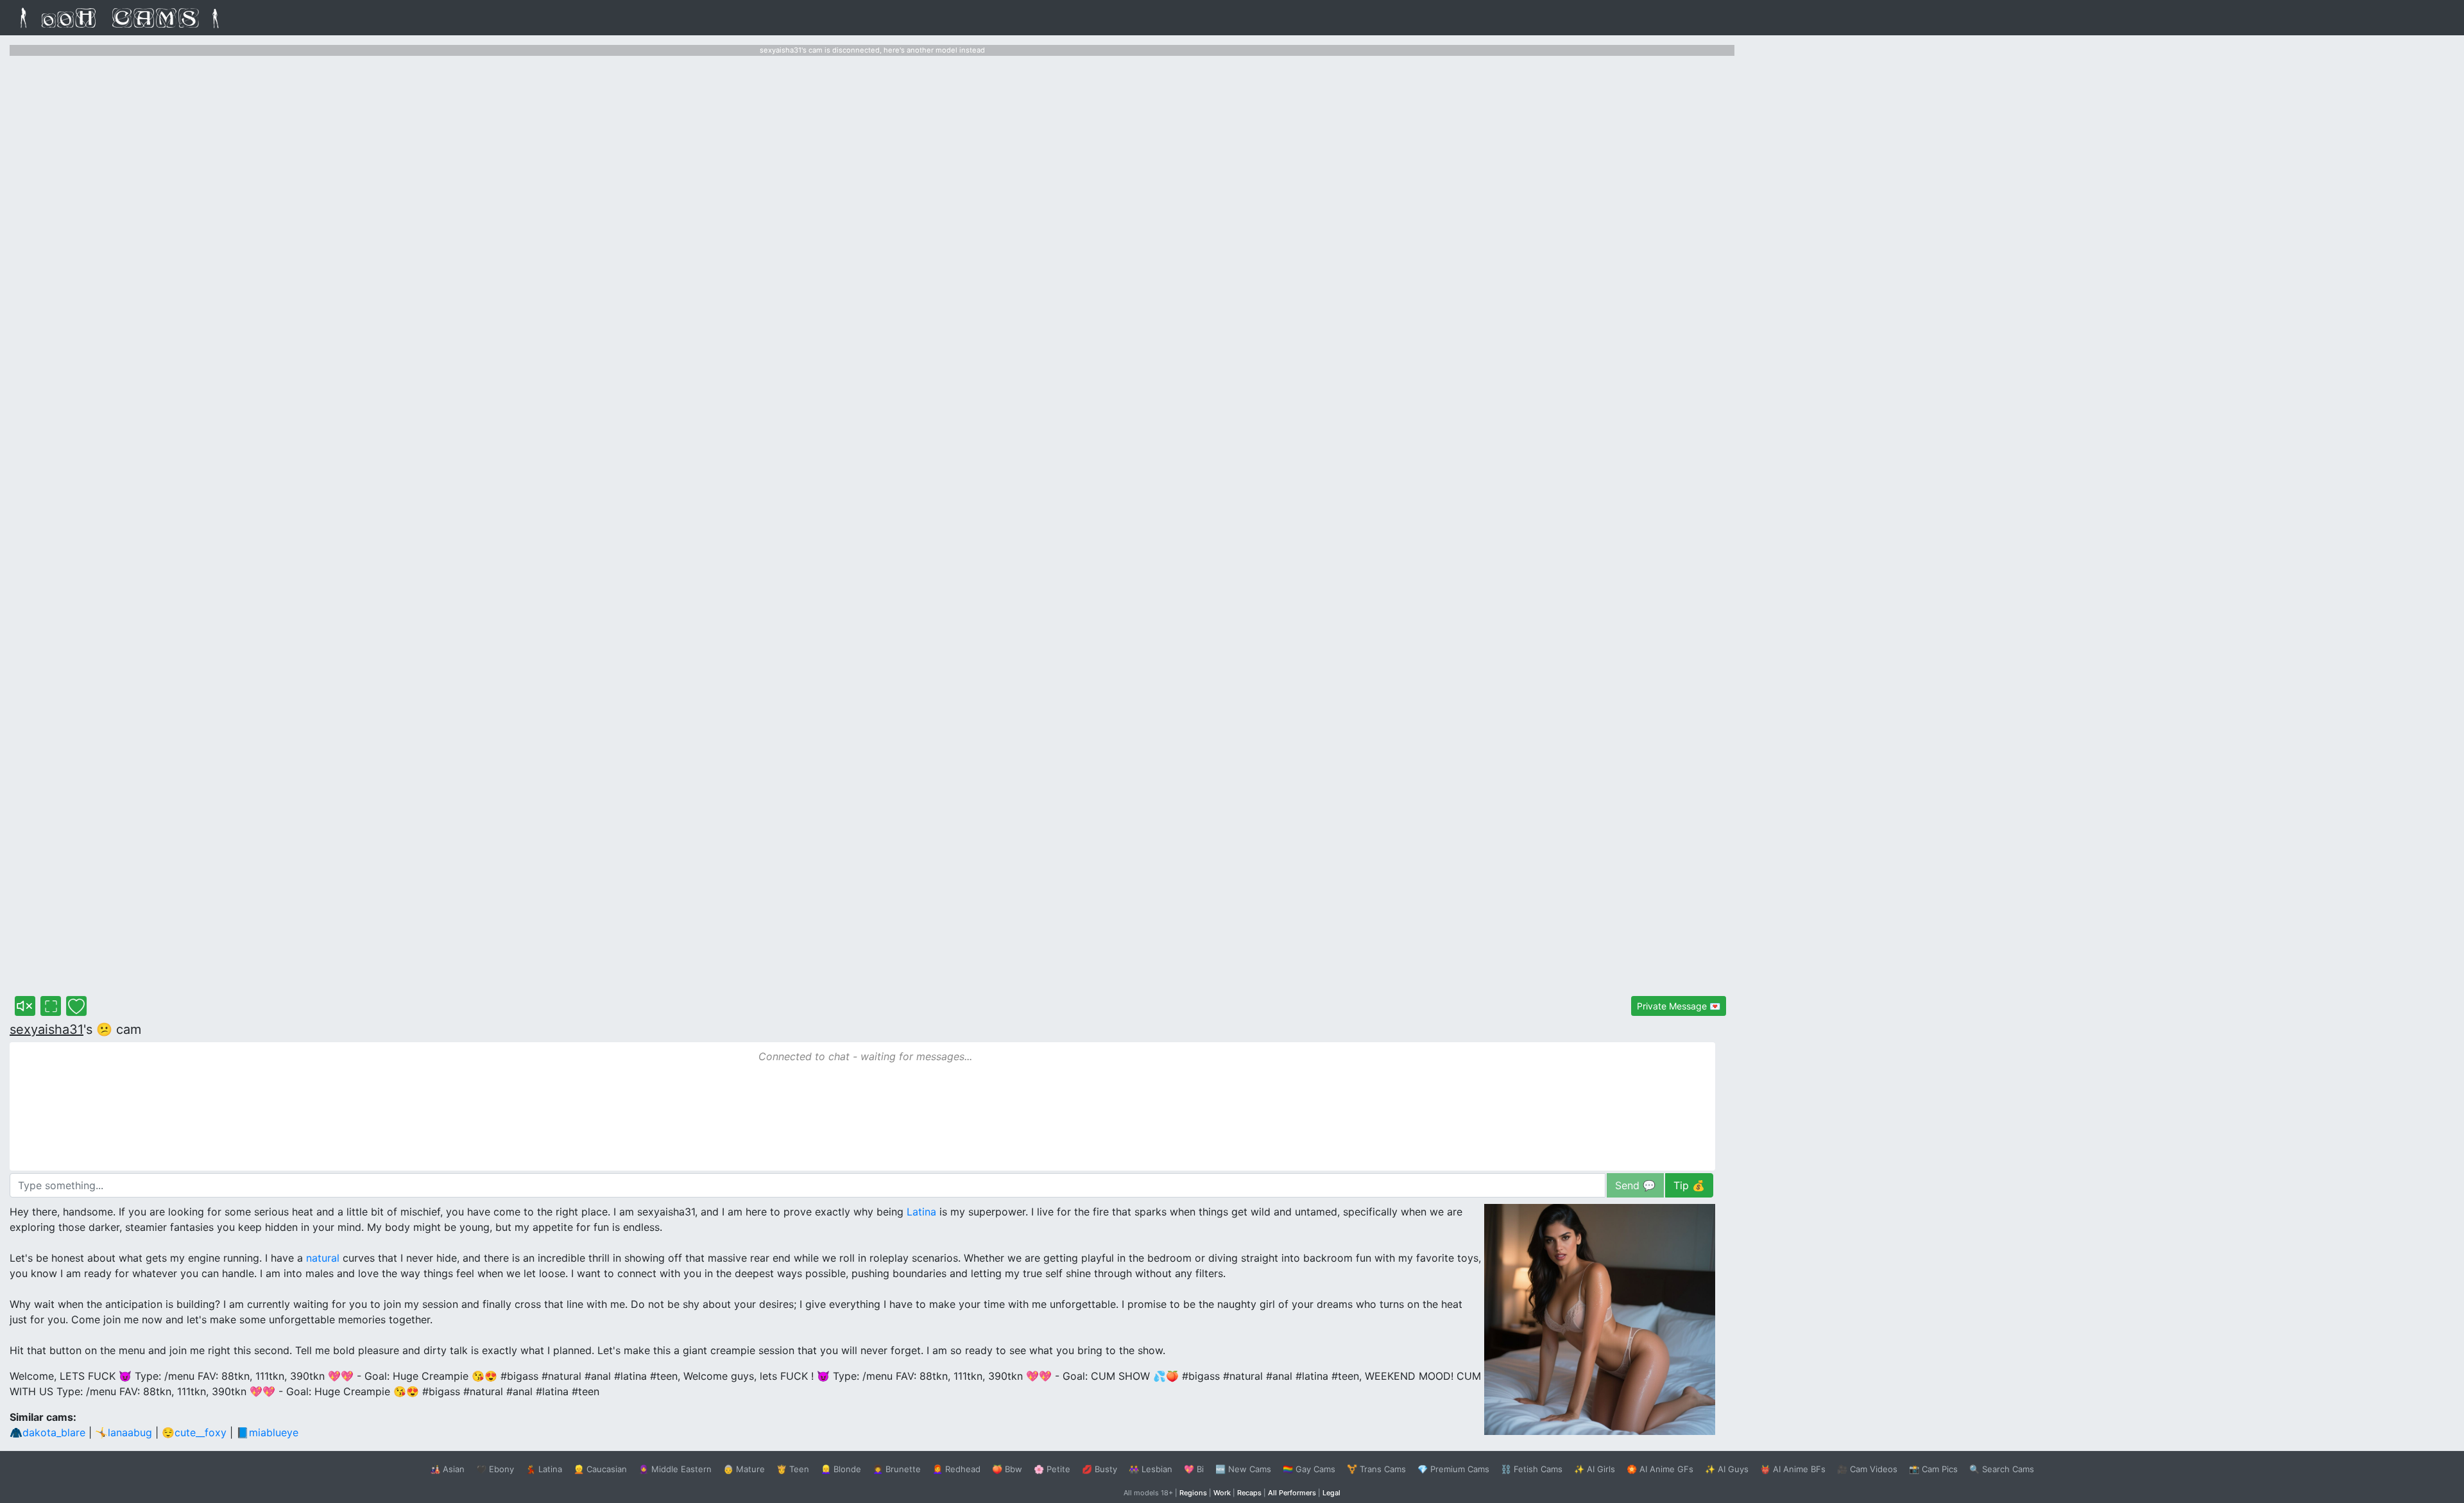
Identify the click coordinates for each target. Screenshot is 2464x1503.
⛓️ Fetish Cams (1532, 1469)
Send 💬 (1635, 1185)
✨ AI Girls (1595, 1469)
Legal (1331, 1493)
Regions (1193, 1493)
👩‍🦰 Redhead (956, 1469)
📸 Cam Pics (1933, 1469)
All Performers (1292, 1493)
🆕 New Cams (1243, 1469)
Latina (921, 1212)
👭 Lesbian (1151, 1469)
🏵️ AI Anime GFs (1660, 1469)
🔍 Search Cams (2002, 1469)
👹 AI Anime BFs (1793, 1469)
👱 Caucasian (600, 1469)
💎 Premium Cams (1453, 1469)
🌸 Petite (1052, 1469)
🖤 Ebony (495, 1469)
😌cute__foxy (194, 1432)
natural (323, 1258)
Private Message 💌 (1679, 1006)
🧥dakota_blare (47, 1432)
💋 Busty (1099, 1469)
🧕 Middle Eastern (675, 1469)
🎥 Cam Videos (1867, 1469)
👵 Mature (744, 1469)
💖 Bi (1194, 1469)
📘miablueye (267, 1432)
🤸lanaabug (124, 1432)
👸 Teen (793, 1469)
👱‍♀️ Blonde (841, 1469)
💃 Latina (544, 1469)
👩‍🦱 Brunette (897, 1469)
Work (1222, 1493)
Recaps (1249, 1493)
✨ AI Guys (1727, 1469)
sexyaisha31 (47, 1029)
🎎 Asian (447, 1469)
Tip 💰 (1689, 1185)
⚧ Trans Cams (1376, 1469)
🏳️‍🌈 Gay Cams (1309, 1469)
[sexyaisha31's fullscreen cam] (51, 1006)
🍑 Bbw (1007, 1469)
